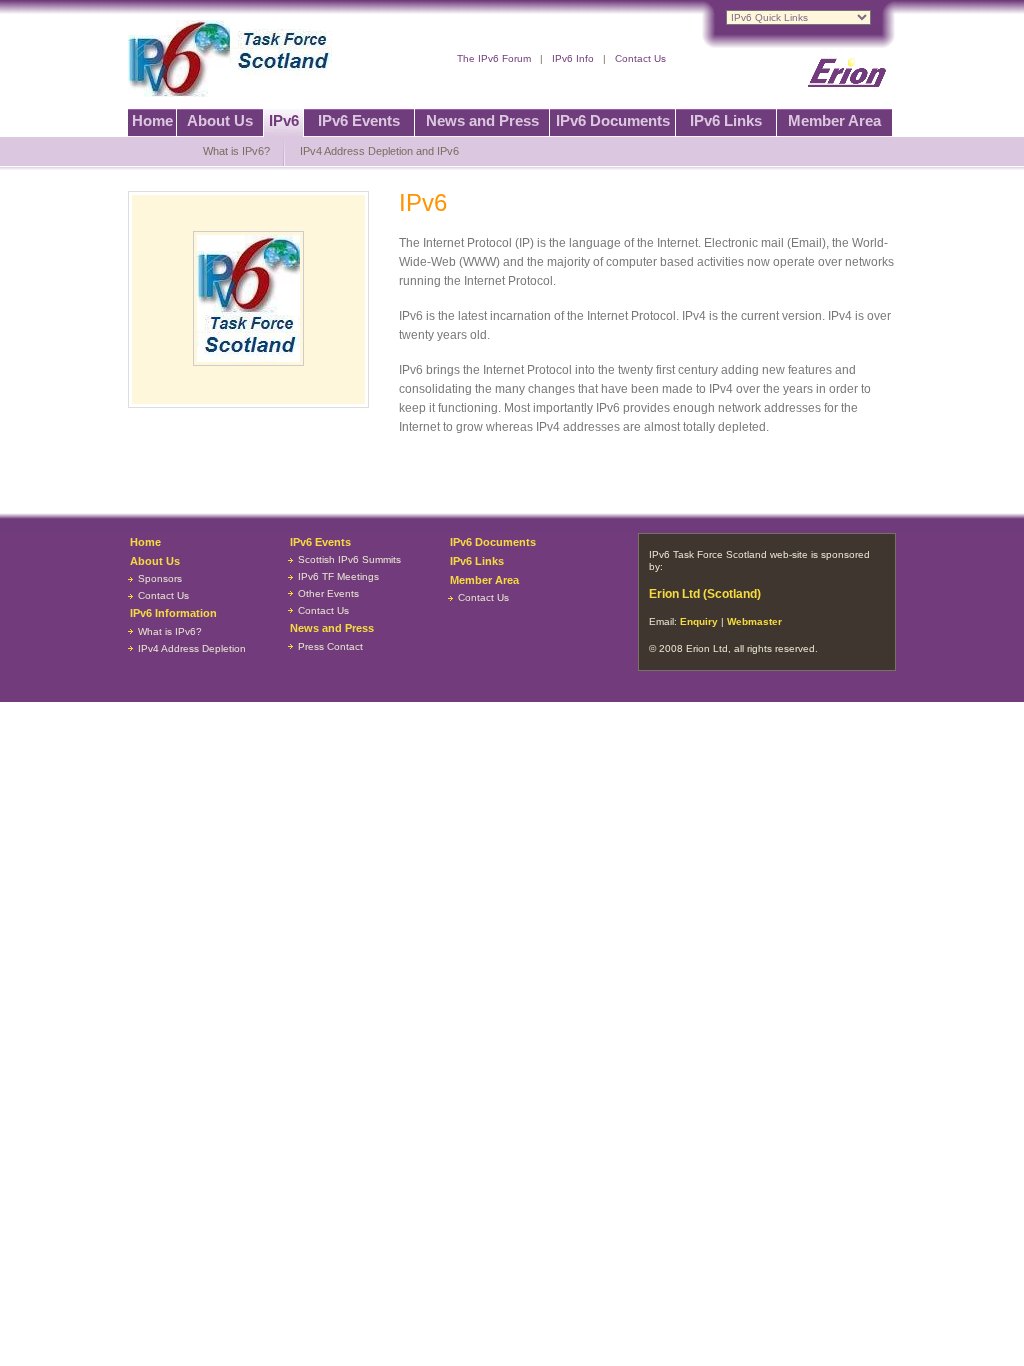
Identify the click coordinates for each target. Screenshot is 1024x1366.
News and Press (482, 120)
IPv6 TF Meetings (338, 576)
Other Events (328, 593)
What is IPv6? (236, 151)
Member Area (834, 120)
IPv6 (284, 120)
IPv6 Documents (613, 120)
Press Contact (330, 646)
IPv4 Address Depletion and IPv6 (379, 151)
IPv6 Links (726, 120)
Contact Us (640, 58)
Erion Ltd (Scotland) (705, 594)
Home (152, 120)
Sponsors (160, 578)
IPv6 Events (359, 120)
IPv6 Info (573, 58)
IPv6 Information (173, 613)
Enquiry (699, 621)
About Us (220, 120)
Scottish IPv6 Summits (349, 559)
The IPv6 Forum (494, 58)
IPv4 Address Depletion (192, 648)
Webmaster (754, 621)
